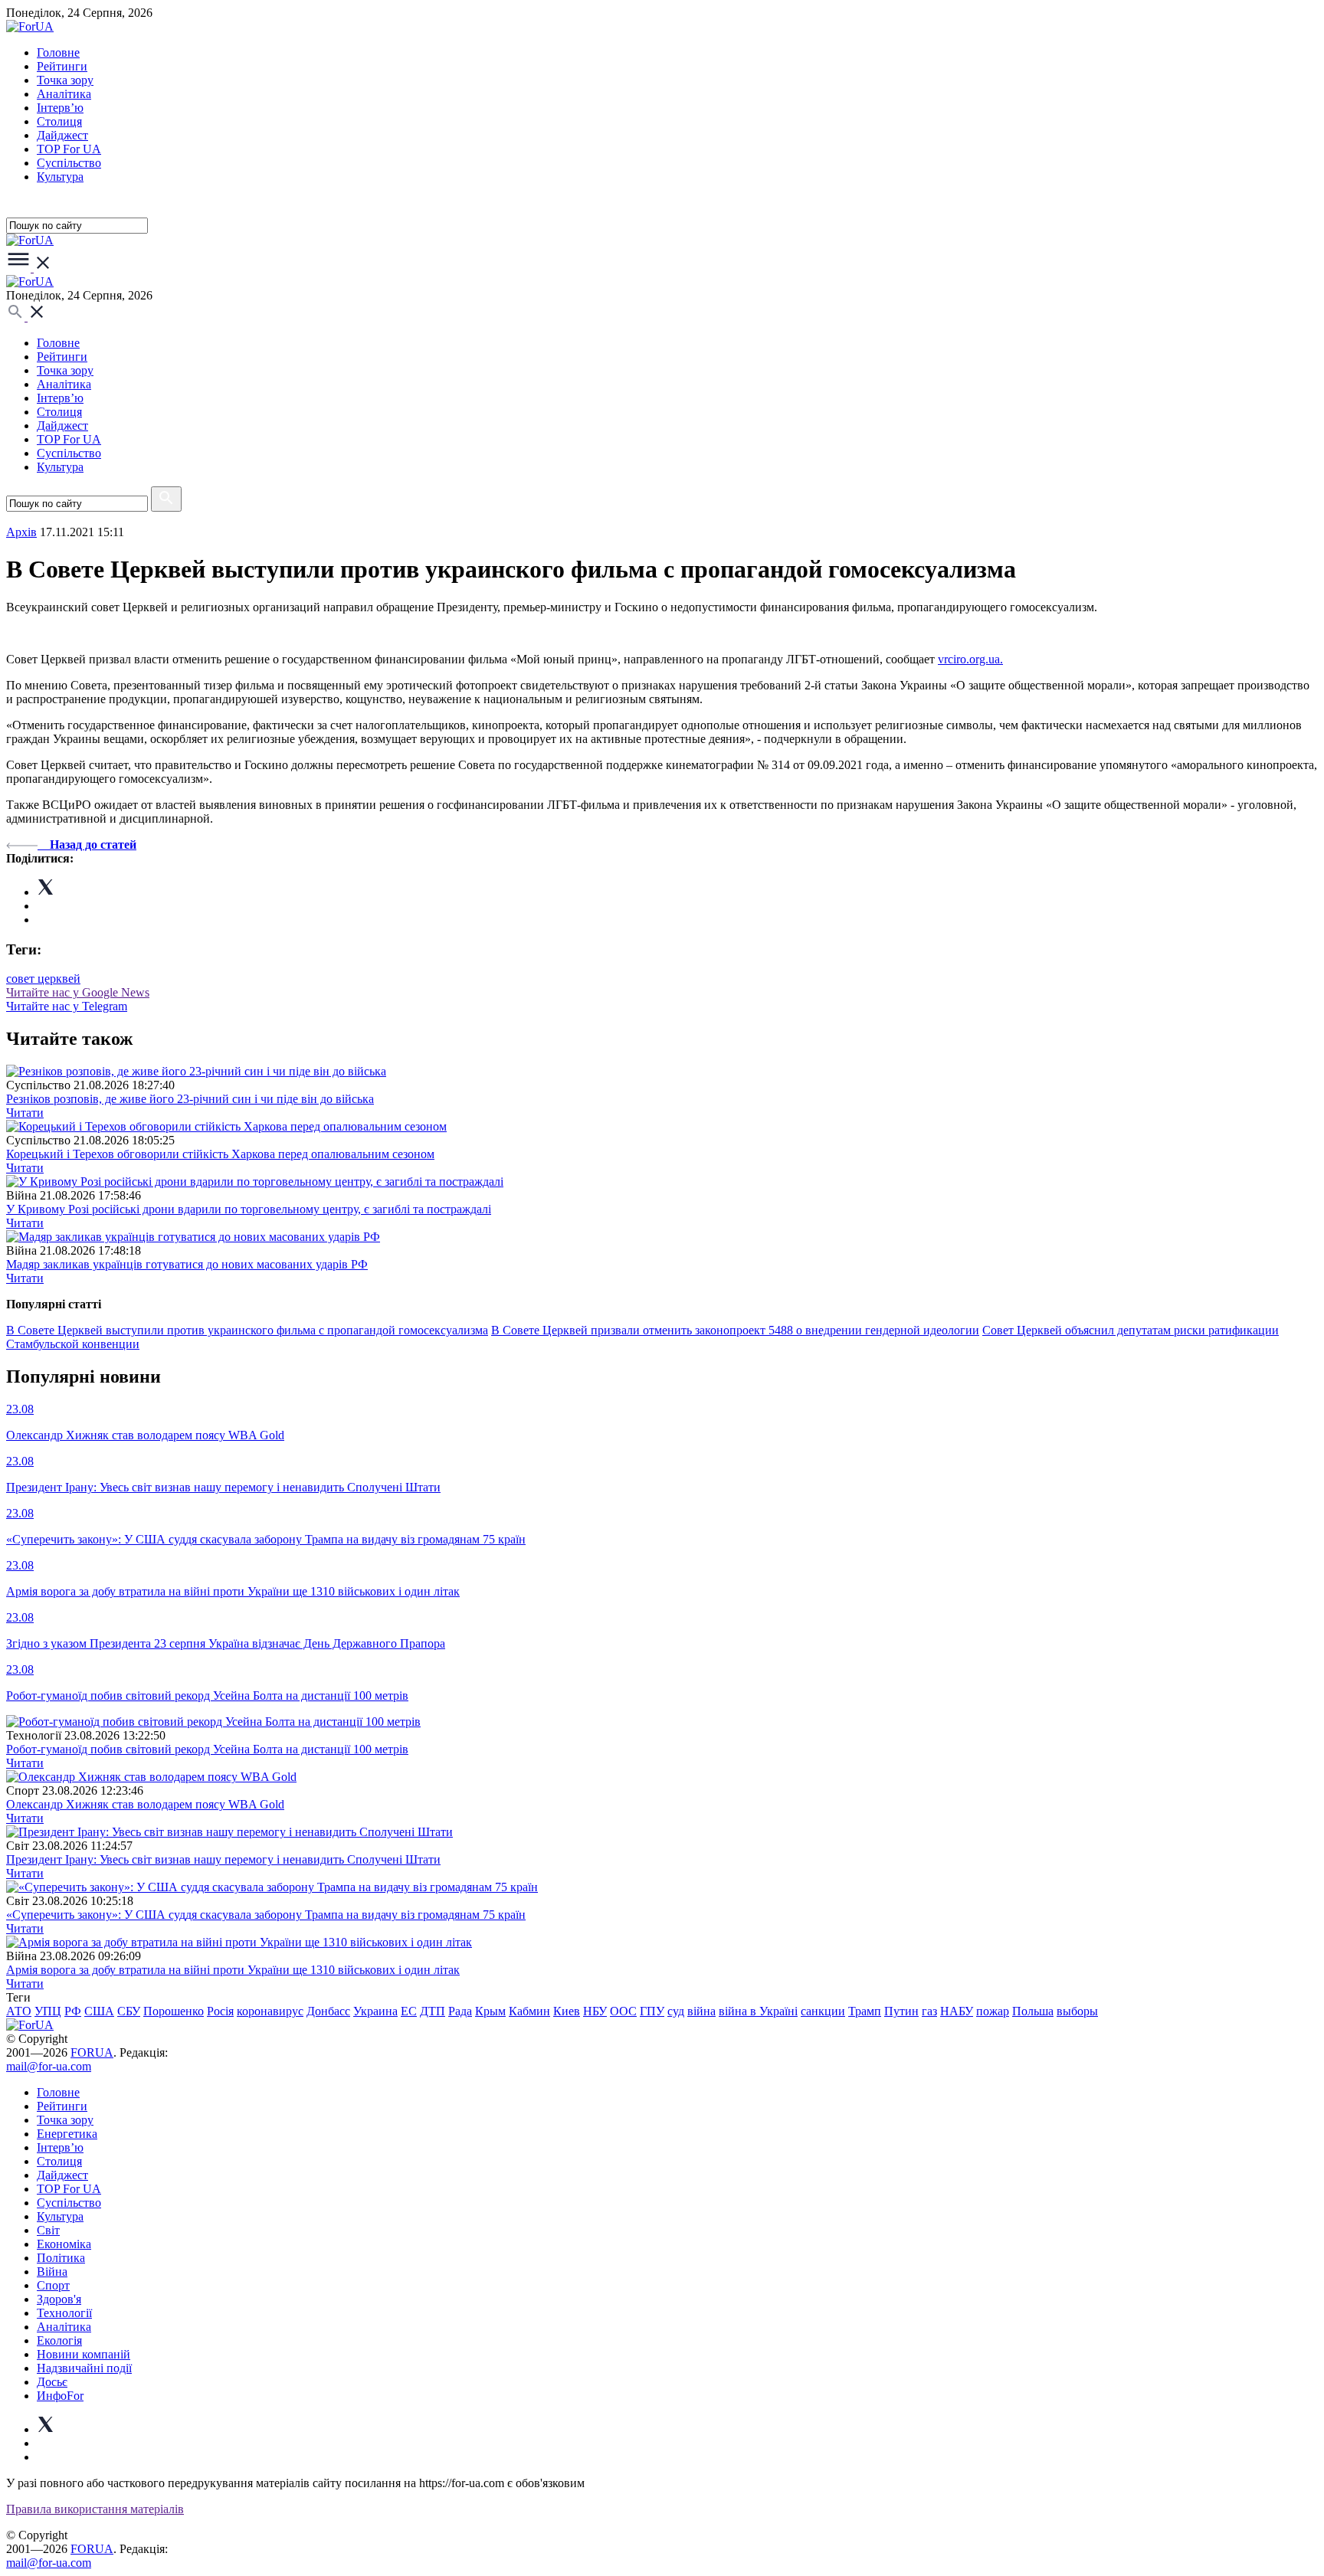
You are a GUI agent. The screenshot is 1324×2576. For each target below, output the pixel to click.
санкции (823, 2011)
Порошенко (174, 2011)
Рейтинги (62, 66)
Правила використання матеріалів (95, 2509)
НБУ (595, 2011)
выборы (1077, 2011)
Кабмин (529, 2011)
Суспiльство (69, 163)
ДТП (433, 2011)
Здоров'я (59, 2299)
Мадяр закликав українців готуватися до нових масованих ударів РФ (187, 1264)
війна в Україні (758, 2011)
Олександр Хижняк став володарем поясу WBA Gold (145, 1804)
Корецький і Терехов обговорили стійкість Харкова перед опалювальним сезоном (220, 1154)
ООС (623, 2011)
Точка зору (65, 80)
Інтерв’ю (60, 108)
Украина (375, 2011)
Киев (567, 2011)
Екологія (59, 2340)
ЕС (409, 2011)
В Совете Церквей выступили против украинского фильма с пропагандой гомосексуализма (247, 1330)
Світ (48, 2230)
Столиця (59, 121)
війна (701, 2011)
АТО (19, 2011)
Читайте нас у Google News (78, 992)
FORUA (92, 2052)
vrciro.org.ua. (970, 659)
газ (929, 2011)
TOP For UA (69, 149)
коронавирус (270, 2011)
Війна (52, 2272)
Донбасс (328, 2011)
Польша (1033, 2011)
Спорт (53, 2285)
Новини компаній (84, 2354)
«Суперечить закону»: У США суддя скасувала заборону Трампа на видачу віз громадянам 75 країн (266, 1915)
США (99, 2011)
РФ (73, 2011)
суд (676, 2011)
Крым (490, 2011)
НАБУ (957, 2011)
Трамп (865, 2011)
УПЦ (48, 2011)
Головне (58, 52)
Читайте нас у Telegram (67, 1006)
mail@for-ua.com (49, 2066)
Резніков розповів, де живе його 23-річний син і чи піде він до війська (190, 1099)
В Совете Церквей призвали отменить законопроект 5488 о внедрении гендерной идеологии (735, 1330)
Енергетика (67, 2134)
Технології (64, 2313)
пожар (993, 2011)
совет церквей (43, 979)
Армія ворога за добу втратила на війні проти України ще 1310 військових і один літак (233, 1970)
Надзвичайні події (84, 2368)
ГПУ (652, 2011)
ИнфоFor (60, 2396)
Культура (60, 177)
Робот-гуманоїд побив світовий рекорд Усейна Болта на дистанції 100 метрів (207, 1749)
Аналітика (64, 94)
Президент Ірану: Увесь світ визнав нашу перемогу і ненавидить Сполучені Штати (223, 1859)
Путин (901, 2011)
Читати (25, 1113)
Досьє (52, 2382)
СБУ (129, 2011)
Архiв (21, 532)
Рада (460, 2011)
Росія (220, 2011)
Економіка (64, 2244)
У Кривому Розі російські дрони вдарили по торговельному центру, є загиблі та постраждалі (249, 1209)
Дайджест (62, 135)
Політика (61, 2258)
